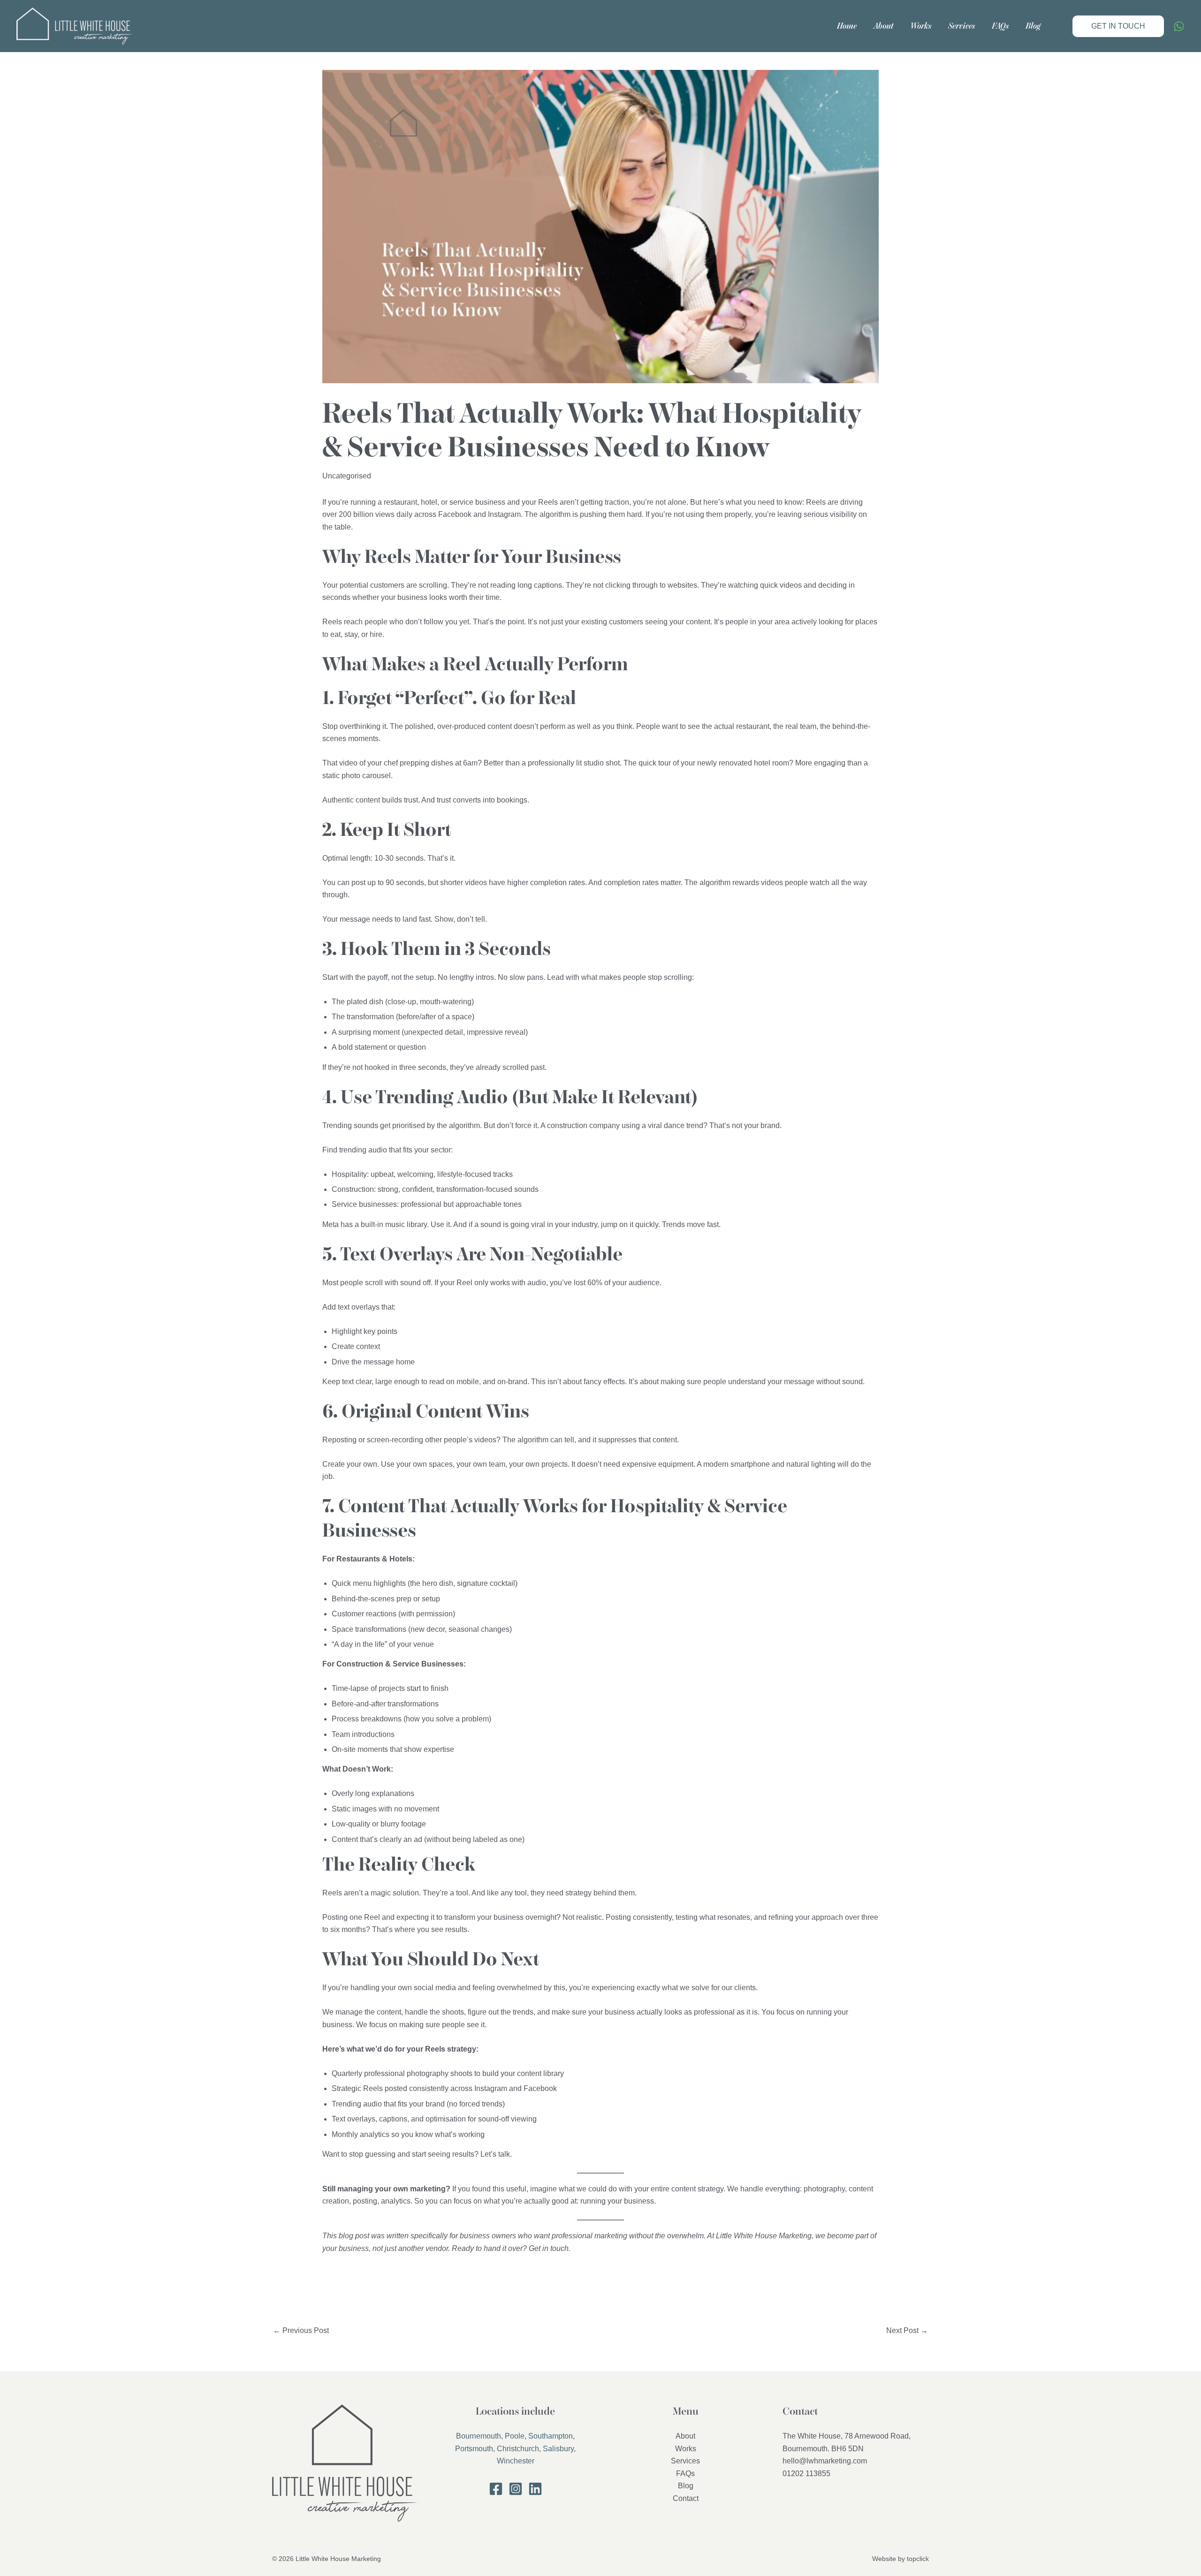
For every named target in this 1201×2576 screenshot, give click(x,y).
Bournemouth (479, 2436)
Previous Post (301, 2330)
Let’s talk (495, 2154)
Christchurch (518, 2449)
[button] (1118, 26)
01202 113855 (806, 2474)
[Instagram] (516, 2489)
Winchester (516, 2461)
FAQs (1000, 26)
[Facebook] (496, 2489)
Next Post (907, 2330)
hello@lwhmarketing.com (825, 2461)
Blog (1033, 26)
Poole (515, 2436)
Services (962, 26)
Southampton (551, 2436)
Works (921, 26)
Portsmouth (474, 2449)
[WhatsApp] (1179, 26)
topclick (918, 2559)
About (883, 26)
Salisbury (558, 2449)
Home (847, 26)
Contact (686, 2498)
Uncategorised (347, 476)
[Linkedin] (535, 2489)
